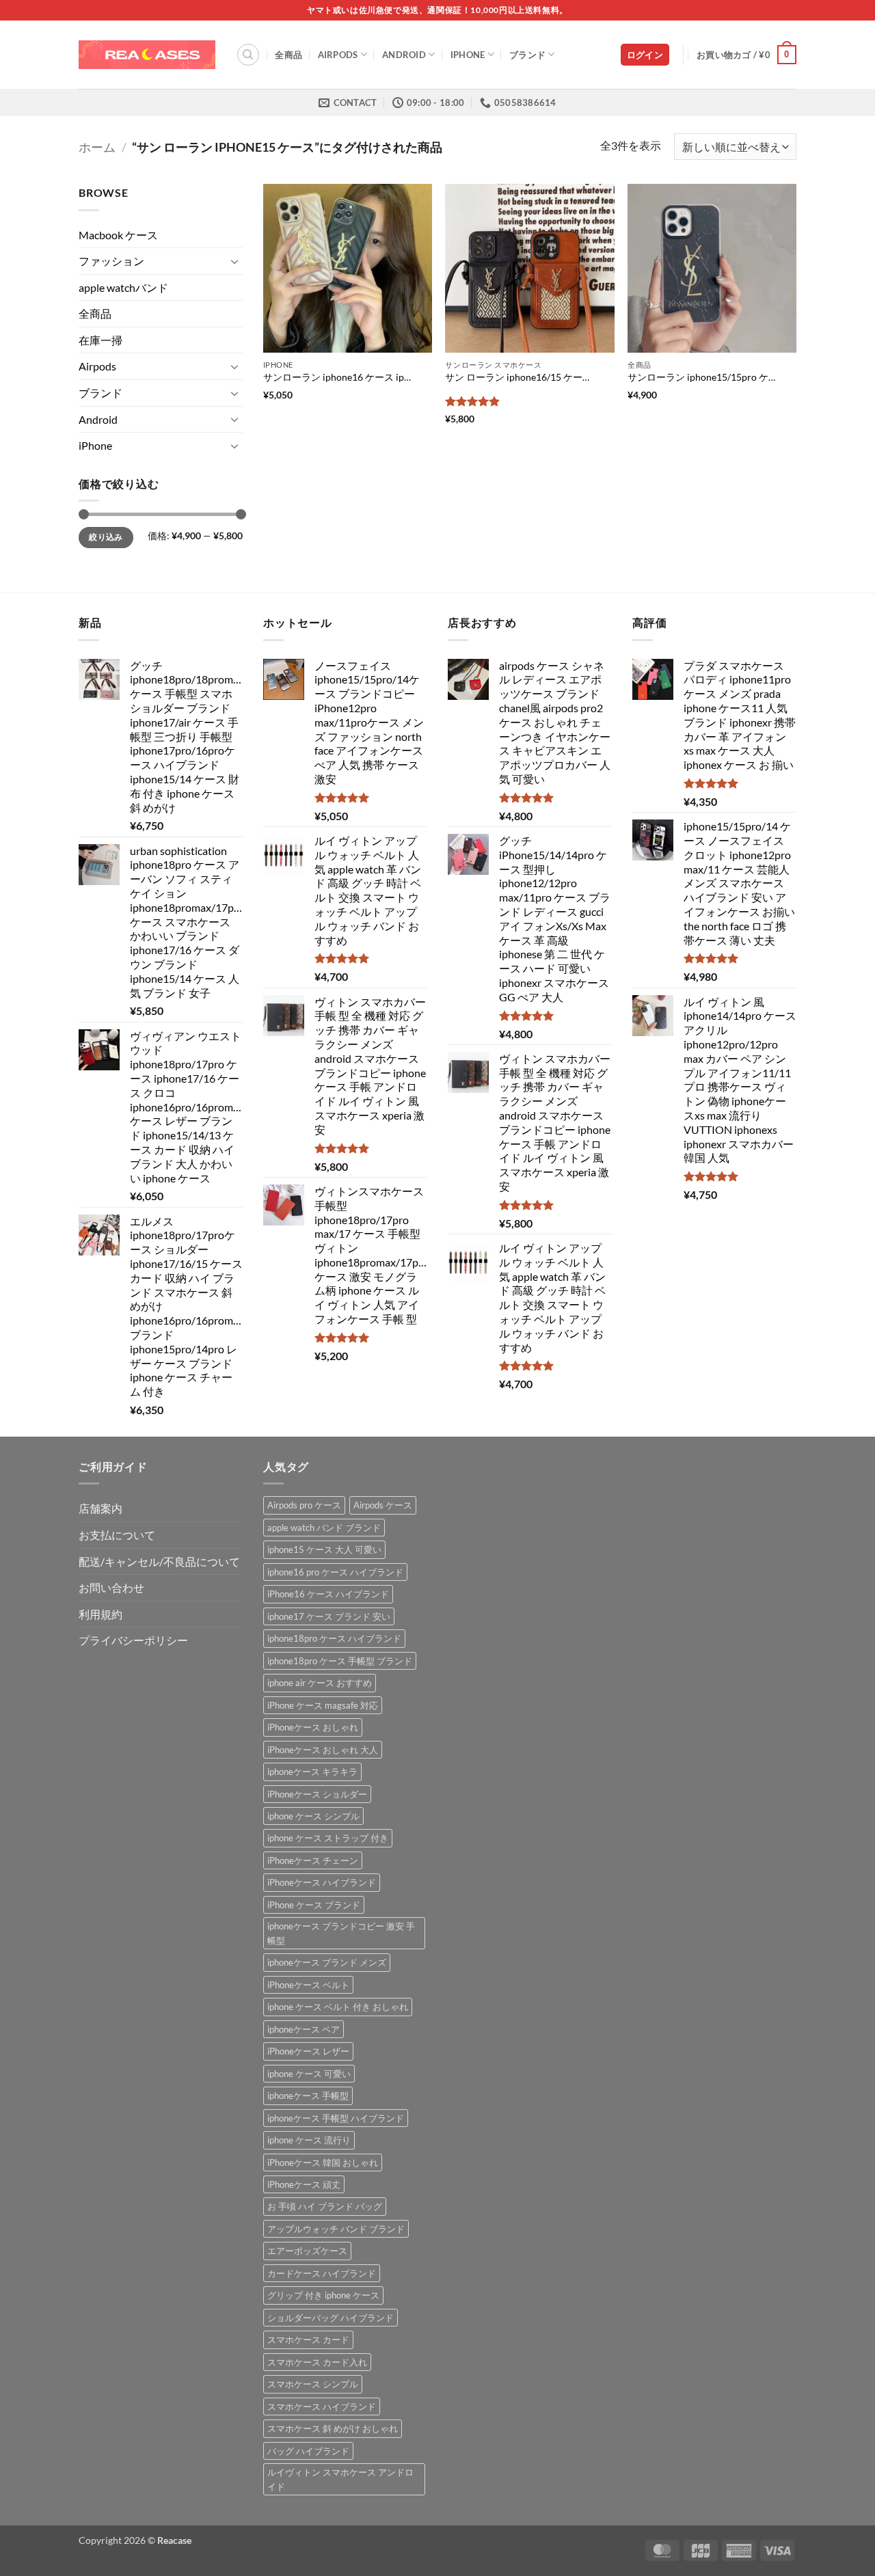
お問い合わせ (111, 1587)
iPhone (468, 55)
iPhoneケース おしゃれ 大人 (323, 1750)
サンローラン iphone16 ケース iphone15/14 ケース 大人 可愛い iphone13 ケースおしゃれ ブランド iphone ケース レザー (339, 377)
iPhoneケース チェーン (313, 1860)
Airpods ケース (383, 1505)
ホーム (97, 147)
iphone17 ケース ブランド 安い (329, 1616)
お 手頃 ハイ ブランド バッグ (325, 2206)
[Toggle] (234, 261)
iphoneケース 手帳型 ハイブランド (336, 2118)
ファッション (111, 261)
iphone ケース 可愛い (309, 2074)
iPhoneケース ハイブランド (322, 1882)
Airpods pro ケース (304, 1505)
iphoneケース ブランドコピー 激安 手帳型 (341, 1933)
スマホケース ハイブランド (322, 2406)
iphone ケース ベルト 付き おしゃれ (338, 2007)
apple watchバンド (123, 287)
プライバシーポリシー (133, 1640)
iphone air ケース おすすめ (320, 1683)
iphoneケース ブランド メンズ (327, 1962)
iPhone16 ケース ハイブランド (328, 1594)
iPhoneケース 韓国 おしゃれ (323, 2163)
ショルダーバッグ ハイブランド (331, 2318)
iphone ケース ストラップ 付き (328, 1838)
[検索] (248, 55)
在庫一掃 (100, 340)
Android (404, 55)
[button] (645, 55)
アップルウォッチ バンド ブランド (336, 2229)
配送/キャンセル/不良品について (159, 1561)
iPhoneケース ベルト (308, 1985)
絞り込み (106, 537)
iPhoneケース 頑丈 (304, 2184)
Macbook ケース (118, 235)
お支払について (117, 1535)
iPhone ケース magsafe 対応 (323, 1705)
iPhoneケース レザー (308, 2051)
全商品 (288, 55)
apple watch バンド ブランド (324, 1528)
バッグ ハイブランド (308, 2451)
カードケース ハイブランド (322, 2273)
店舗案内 (100, 1508)
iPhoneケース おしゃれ (313, 1727)
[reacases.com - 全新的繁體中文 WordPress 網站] (147, 55)
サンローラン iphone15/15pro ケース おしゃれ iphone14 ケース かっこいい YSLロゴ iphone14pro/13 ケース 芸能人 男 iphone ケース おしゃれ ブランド (703, 377)
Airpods (338, 55)
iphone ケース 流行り (309, 2140)
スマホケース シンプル (313, 2384)
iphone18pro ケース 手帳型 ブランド (340, 1661)
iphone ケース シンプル (313, 1816)
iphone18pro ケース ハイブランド (334, 1638)
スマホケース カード (308, 2340)
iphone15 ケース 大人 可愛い (324, 1549)
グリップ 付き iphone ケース (323, 2295)
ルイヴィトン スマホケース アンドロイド (340, 2479)
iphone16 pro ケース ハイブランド (335, 1572)
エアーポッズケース (307, 2251)
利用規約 (100, 1614)
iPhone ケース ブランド (314, 1905)
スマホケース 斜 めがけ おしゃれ (333, 2428)
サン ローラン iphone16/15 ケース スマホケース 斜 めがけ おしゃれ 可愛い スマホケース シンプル (521, 377)
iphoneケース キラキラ (312, 1772)
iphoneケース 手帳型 (308, 2096)
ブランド (527, 55)
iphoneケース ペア (304, 2029)
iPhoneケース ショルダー (317, 1794)
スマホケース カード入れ (317, 2362)
